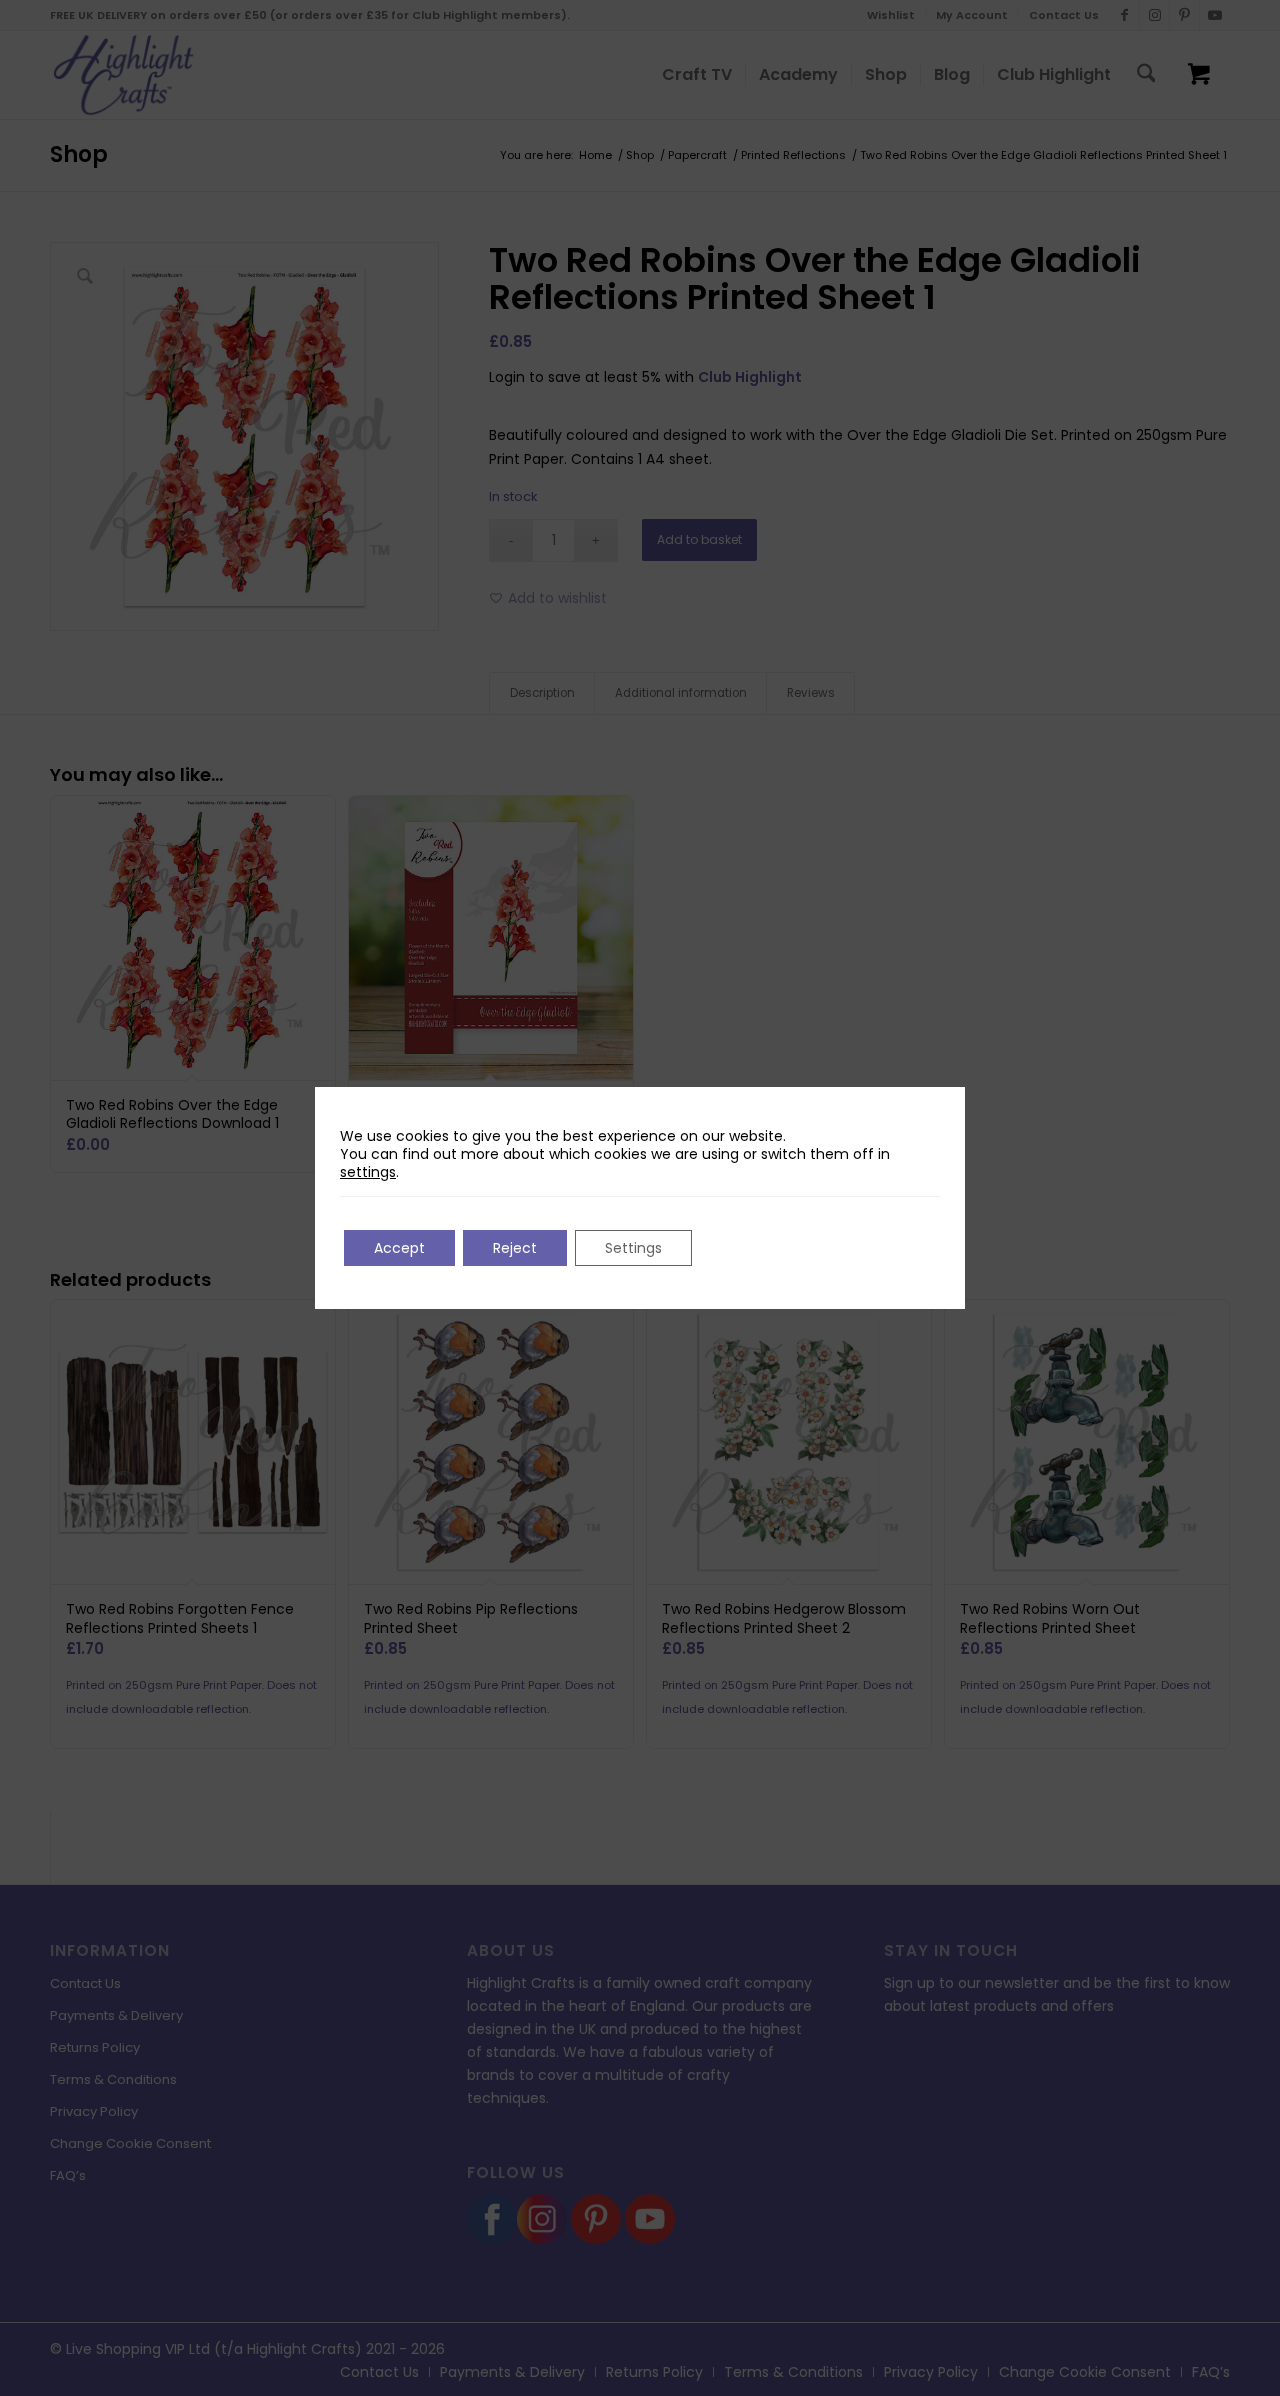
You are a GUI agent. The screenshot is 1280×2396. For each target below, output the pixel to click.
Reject (515, 1248)
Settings (633, 1248)
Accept (399, 1248)
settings (368, 1172)
